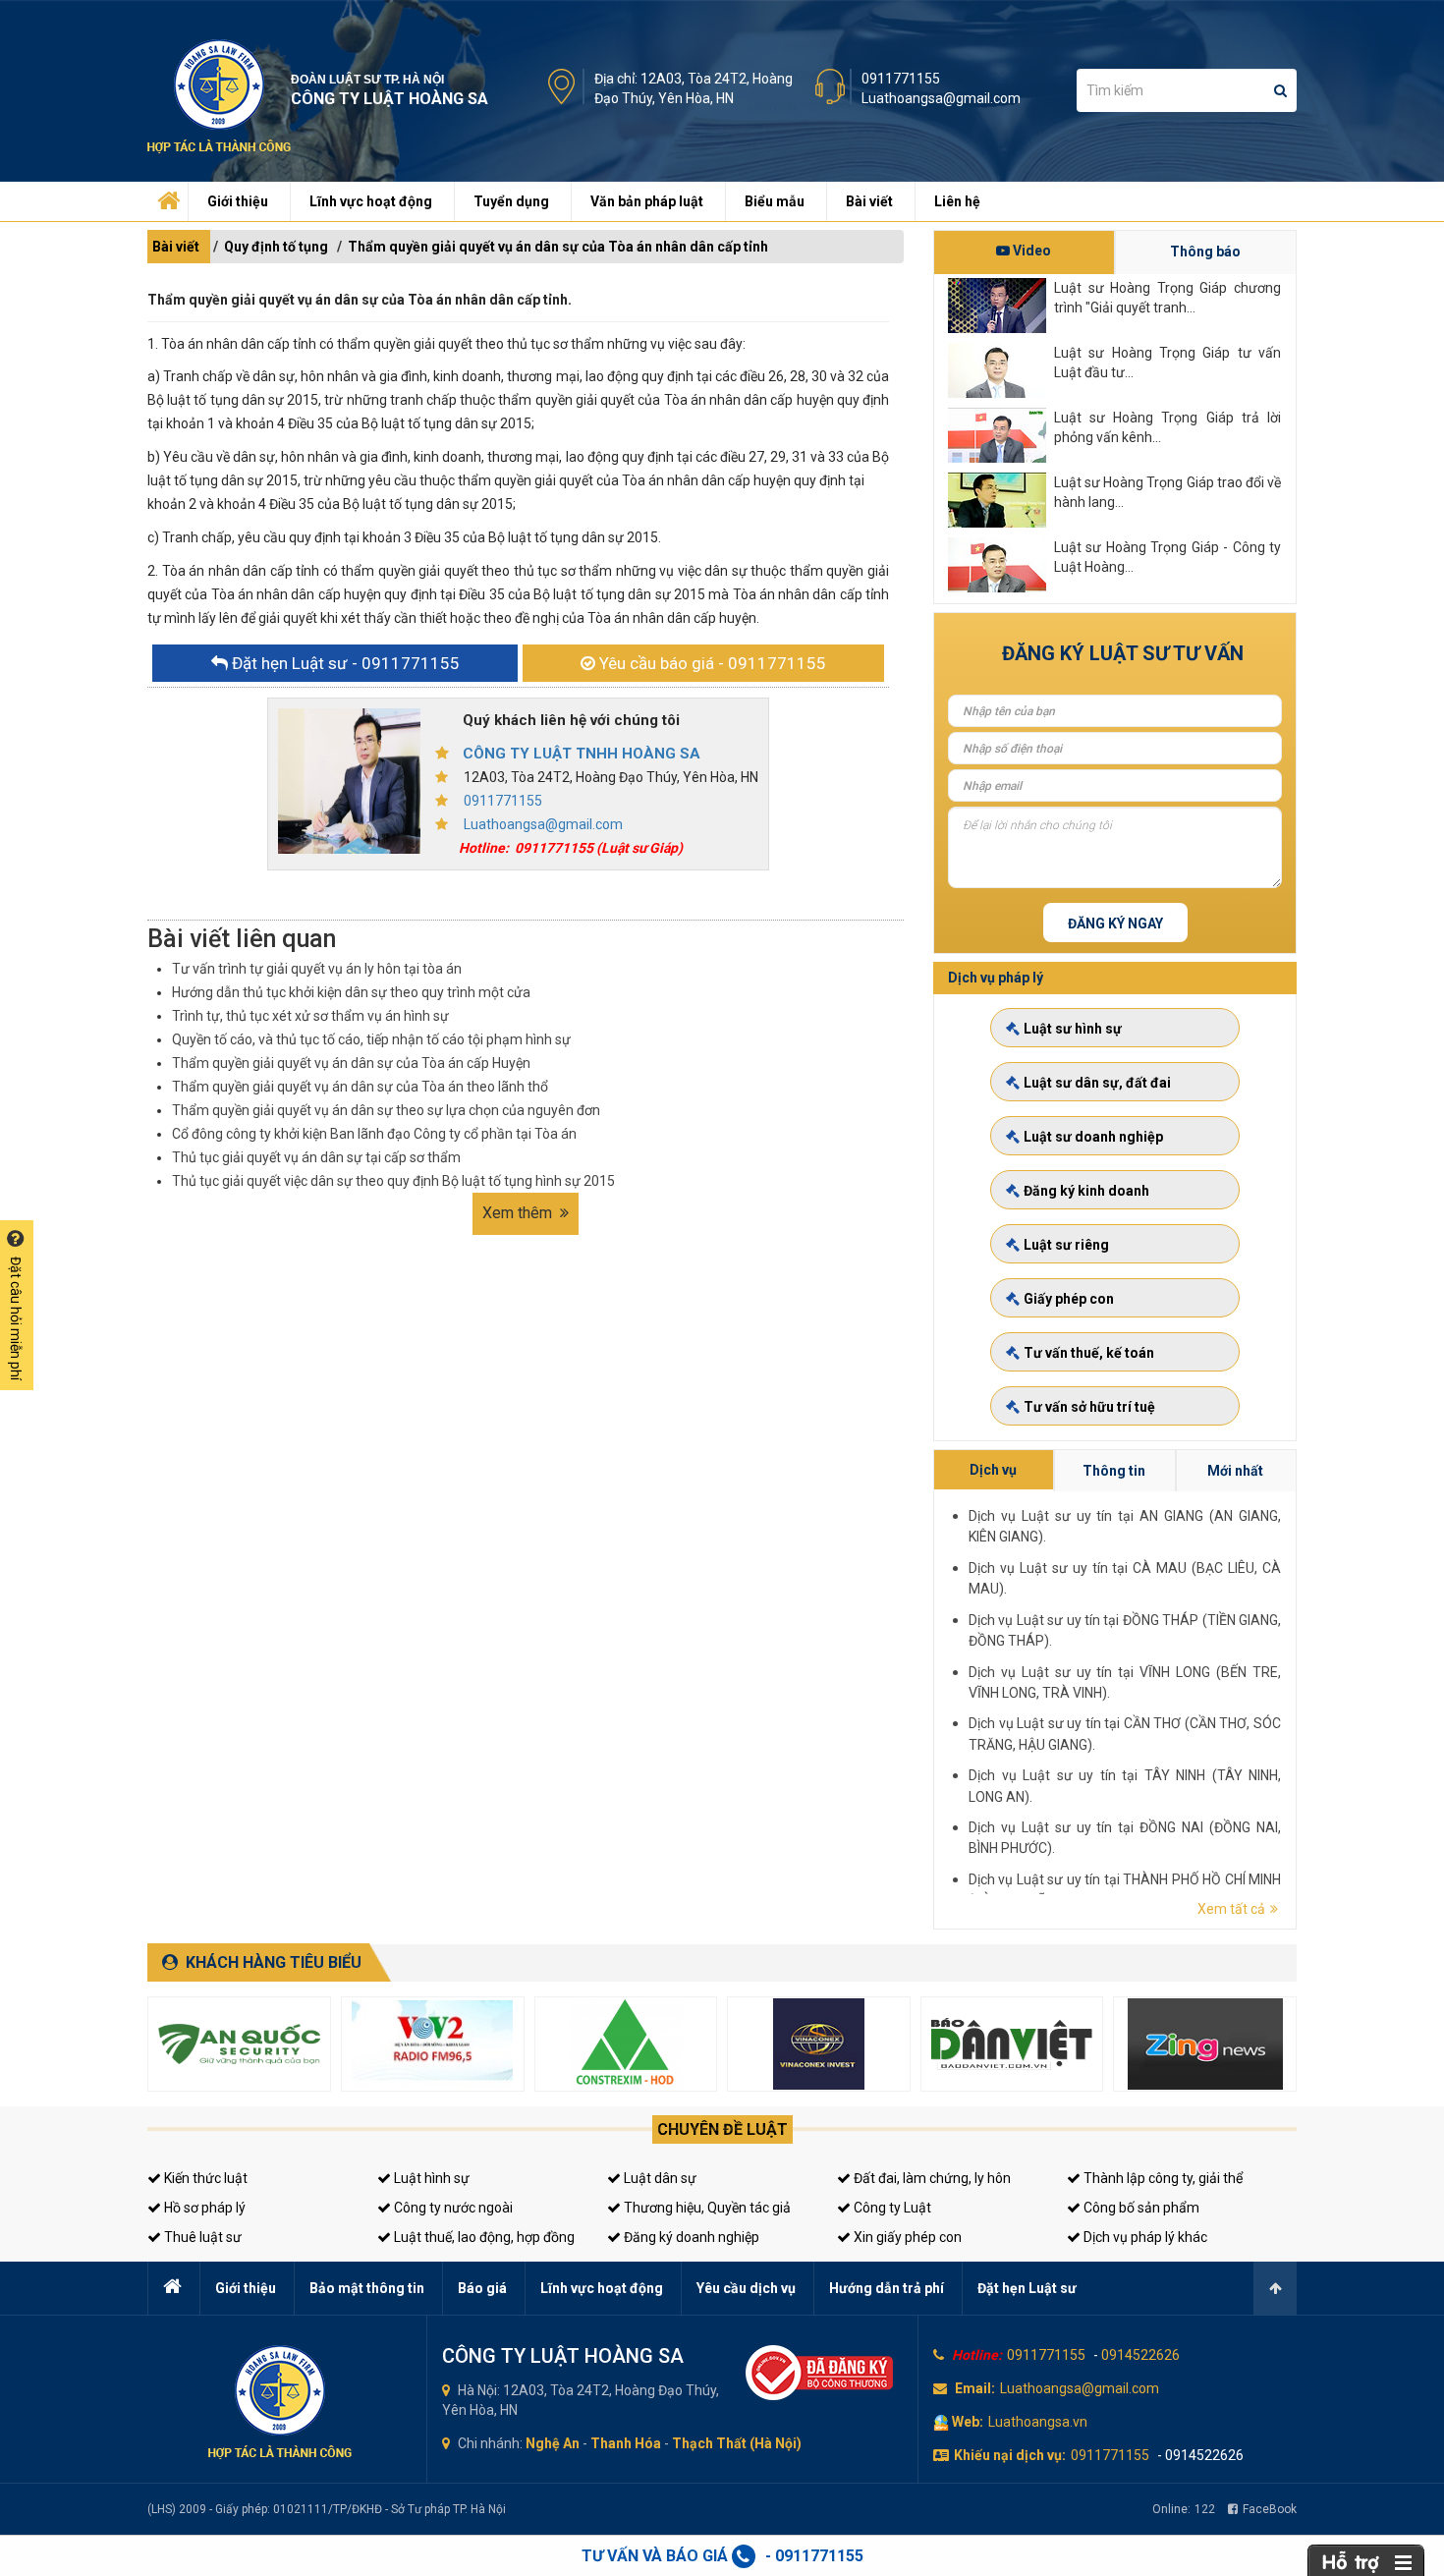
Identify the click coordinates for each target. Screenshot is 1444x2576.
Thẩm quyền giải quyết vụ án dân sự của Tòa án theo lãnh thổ (360, 1087)
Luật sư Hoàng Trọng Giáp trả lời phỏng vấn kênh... (1167, 427)
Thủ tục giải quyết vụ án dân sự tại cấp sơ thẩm (316, 1157)
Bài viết (869, 201)
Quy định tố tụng (276, 247)
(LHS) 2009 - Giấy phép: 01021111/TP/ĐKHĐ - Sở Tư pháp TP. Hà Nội (327, 2509)
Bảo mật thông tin (367, 2288)
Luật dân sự (659, 2178)
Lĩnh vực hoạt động (371, 201)
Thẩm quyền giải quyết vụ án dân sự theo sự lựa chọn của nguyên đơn (386, 1110)
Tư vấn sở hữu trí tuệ (1089, 1407)
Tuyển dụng (511, 201)
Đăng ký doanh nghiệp (690, 2237)
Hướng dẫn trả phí (887, 2288)
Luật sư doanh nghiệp (1093, 1137)
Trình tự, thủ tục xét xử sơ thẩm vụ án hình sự (310, 1016)
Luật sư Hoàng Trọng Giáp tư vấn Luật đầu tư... (1167, 363)
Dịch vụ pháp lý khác (1144, 2237)
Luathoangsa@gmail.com (941, 98)
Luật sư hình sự (1073, 1029)
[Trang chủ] (166, 196)
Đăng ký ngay (1115, 924)
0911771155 (901, 79)
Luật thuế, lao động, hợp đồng (483, 2237)
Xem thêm (519, 1213)
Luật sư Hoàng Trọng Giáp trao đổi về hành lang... (1167, 492)
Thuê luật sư (201, 2237)
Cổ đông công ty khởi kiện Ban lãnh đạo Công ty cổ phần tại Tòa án (374, 1134)
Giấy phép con (1069, 1299)
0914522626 (1140, 2355)
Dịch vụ (993, 1470)
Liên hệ (957, 201)
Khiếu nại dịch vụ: (1010, 2455)
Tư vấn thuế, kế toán (1089, 1353)
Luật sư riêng (1066, 1245)
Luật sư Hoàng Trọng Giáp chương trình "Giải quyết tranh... (1167, 298)
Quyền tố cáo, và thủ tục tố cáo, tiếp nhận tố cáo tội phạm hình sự (371, 1039)
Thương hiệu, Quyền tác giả (706, 2208)
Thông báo (1205, 252)
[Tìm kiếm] (1280, 90)
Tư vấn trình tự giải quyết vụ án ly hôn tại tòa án (317, 969)
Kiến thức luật (204, 2178)
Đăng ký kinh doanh (1086, 1191)
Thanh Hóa (626, 2443)
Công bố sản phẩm (1140, 2208)
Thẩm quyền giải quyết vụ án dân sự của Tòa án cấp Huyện (351, 1063)
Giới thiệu (238, 201)
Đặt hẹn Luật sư (1027, 2288)
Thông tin (1114, 1471)
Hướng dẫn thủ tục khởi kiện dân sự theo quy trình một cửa (351, 992)
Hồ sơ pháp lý (203, 2208)
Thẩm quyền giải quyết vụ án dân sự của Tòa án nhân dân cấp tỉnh (558, 247)
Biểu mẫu (775, 201)
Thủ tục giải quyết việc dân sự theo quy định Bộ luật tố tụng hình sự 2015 (393, 1181)
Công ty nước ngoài (452, 2208)
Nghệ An (553, 2443)
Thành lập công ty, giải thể (1162, 2178)
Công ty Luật (891, 2208)
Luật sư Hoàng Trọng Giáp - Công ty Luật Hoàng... (1167, 557)
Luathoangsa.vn (1038, 2422)
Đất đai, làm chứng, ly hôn (931, 2178)
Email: (975, 2388)
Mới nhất (1235, 1471)
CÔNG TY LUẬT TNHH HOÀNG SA (582, 754)
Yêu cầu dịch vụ (746, 2288)
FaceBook (1270, 2509)
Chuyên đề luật (722, 2129)
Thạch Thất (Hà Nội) (737, 2443)
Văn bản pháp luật (647, 201)
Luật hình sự (430, 2178)
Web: (968, 2422)
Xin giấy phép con (906, 2237)
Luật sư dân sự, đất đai (1097, 1083)
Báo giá (482, 2288)
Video (1030, 251)
